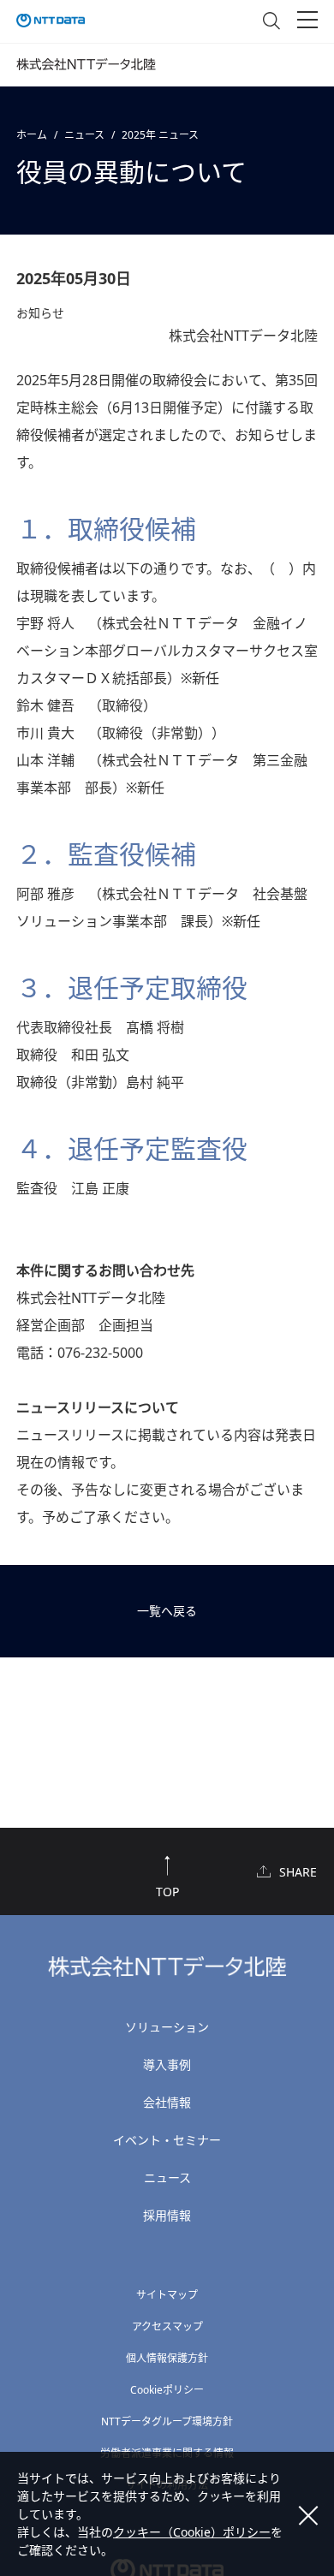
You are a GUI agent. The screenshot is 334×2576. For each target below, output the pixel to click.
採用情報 (167, 2215)
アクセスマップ (167, 2326)
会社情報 (167, 2102)
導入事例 (167, 2064)
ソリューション (167, 2027)
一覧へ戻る (167, 1611)
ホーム (32, 135)
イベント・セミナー (167, 2140)
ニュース (84, 135)
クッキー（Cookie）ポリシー (192, 2532)
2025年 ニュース (160, 135)
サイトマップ (167, 2295)
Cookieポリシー (167, 2390)
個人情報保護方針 (167, 2358)
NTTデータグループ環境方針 (167, 2421)
